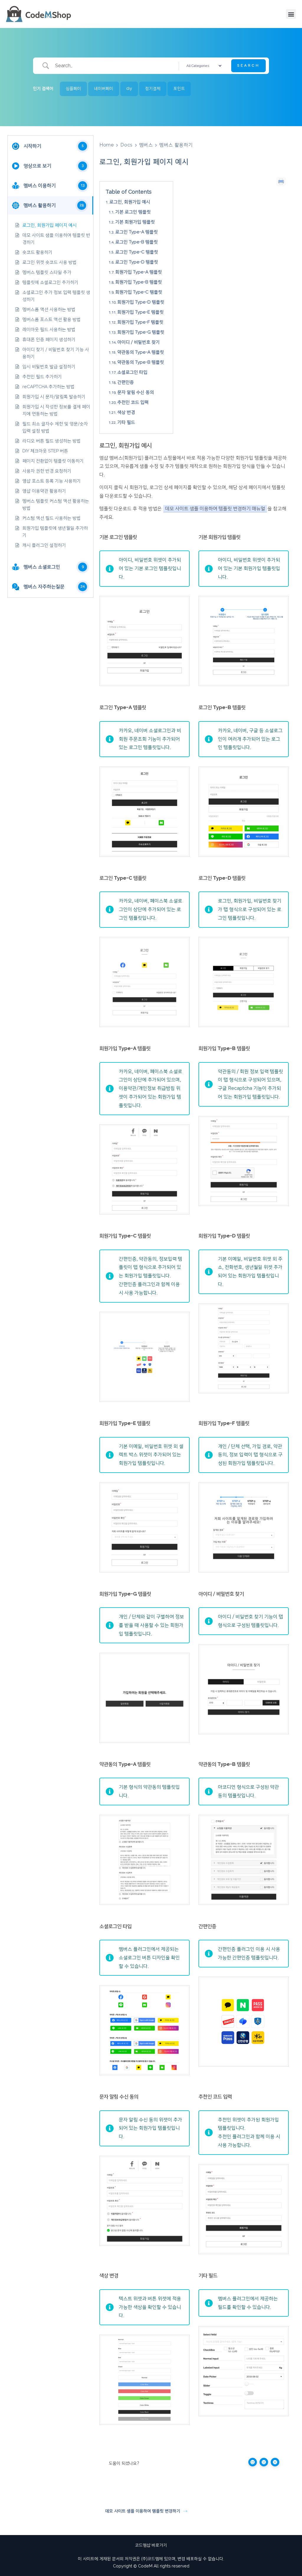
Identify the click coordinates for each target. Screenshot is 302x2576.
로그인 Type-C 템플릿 (137, 252)
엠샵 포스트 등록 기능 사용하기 (52, 481)
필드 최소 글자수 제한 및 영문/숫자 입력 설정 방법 (55, 427)
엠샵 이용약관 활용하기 (44, 491)
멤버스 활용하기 (176, 145)
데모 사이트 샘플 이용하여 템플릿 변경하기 (56, 239)
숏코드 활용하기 (37, 252)
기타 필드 (126, 422)
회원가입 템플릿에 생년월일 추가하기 (55, 532)
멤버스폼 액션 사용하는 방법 (49, 310)
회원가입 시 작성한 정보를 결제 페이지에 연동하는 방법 (56, 410)
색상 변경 (126, 412)
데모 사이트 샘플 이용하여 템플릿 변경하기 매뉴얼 (215, 509)
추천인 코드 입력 (133, 402)
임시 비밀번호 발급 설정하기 (49, 367)
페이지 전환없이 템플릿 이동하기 (53, 461)
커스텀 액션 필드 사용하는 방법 (52, 518)
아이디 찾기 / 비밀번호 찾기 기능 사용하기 (56, 353)
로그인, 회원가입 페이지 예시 (50, 225)
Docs (126, 145)
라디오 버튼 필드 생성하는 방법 (52, 441)
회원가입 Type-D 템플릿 (141, 302)
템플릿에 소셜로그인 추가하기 (50, 282)
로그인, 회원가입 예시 (130, 202)
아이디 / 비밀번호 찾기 (139, 342)
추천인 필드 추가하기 (42, 377)
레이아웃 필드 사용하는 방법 (49, 330)
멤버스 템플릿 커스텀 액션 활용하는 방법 (56, 505)
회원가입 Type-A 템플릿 (139, 272)
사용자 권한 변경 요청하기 (47, 471)
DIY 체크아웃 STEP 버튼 (45, 451)
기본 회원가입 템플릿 (135, 222)
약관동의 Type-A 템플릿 (141, 352)
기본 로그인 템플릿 (133, 212)
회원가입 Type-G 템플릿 (141, 332)
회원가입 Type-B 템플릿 (139, 282)
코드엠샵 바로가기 (151, 2545)
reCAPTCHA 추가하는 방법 (49, 387)
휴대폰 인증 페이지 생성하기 (49, 340)
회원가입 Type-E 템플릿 (141, 312)
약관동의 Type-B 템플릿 (141, 362)
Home (107, 145)
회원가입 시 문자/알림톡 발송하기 (54, 397)
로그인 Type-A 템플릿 (137, 232)
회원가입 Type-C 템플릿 (139, 292)
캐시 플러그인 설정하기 (44, 545)
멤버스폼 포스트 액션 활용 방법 (52, 320)
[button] (291, 14)
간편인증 (126, 382)
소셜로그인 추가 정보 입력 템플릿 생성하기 (56, 296)
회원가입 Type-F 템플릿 (140, 322)
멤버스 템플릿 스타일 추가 (47, 272)
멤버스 (146, 145)
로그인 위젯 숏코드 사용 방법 (50, 262)
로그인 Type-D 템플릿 (137, 262)
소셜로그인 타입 (132, 372)
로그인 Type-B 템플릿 (137, 242)
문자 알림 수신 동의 (136, 392)
